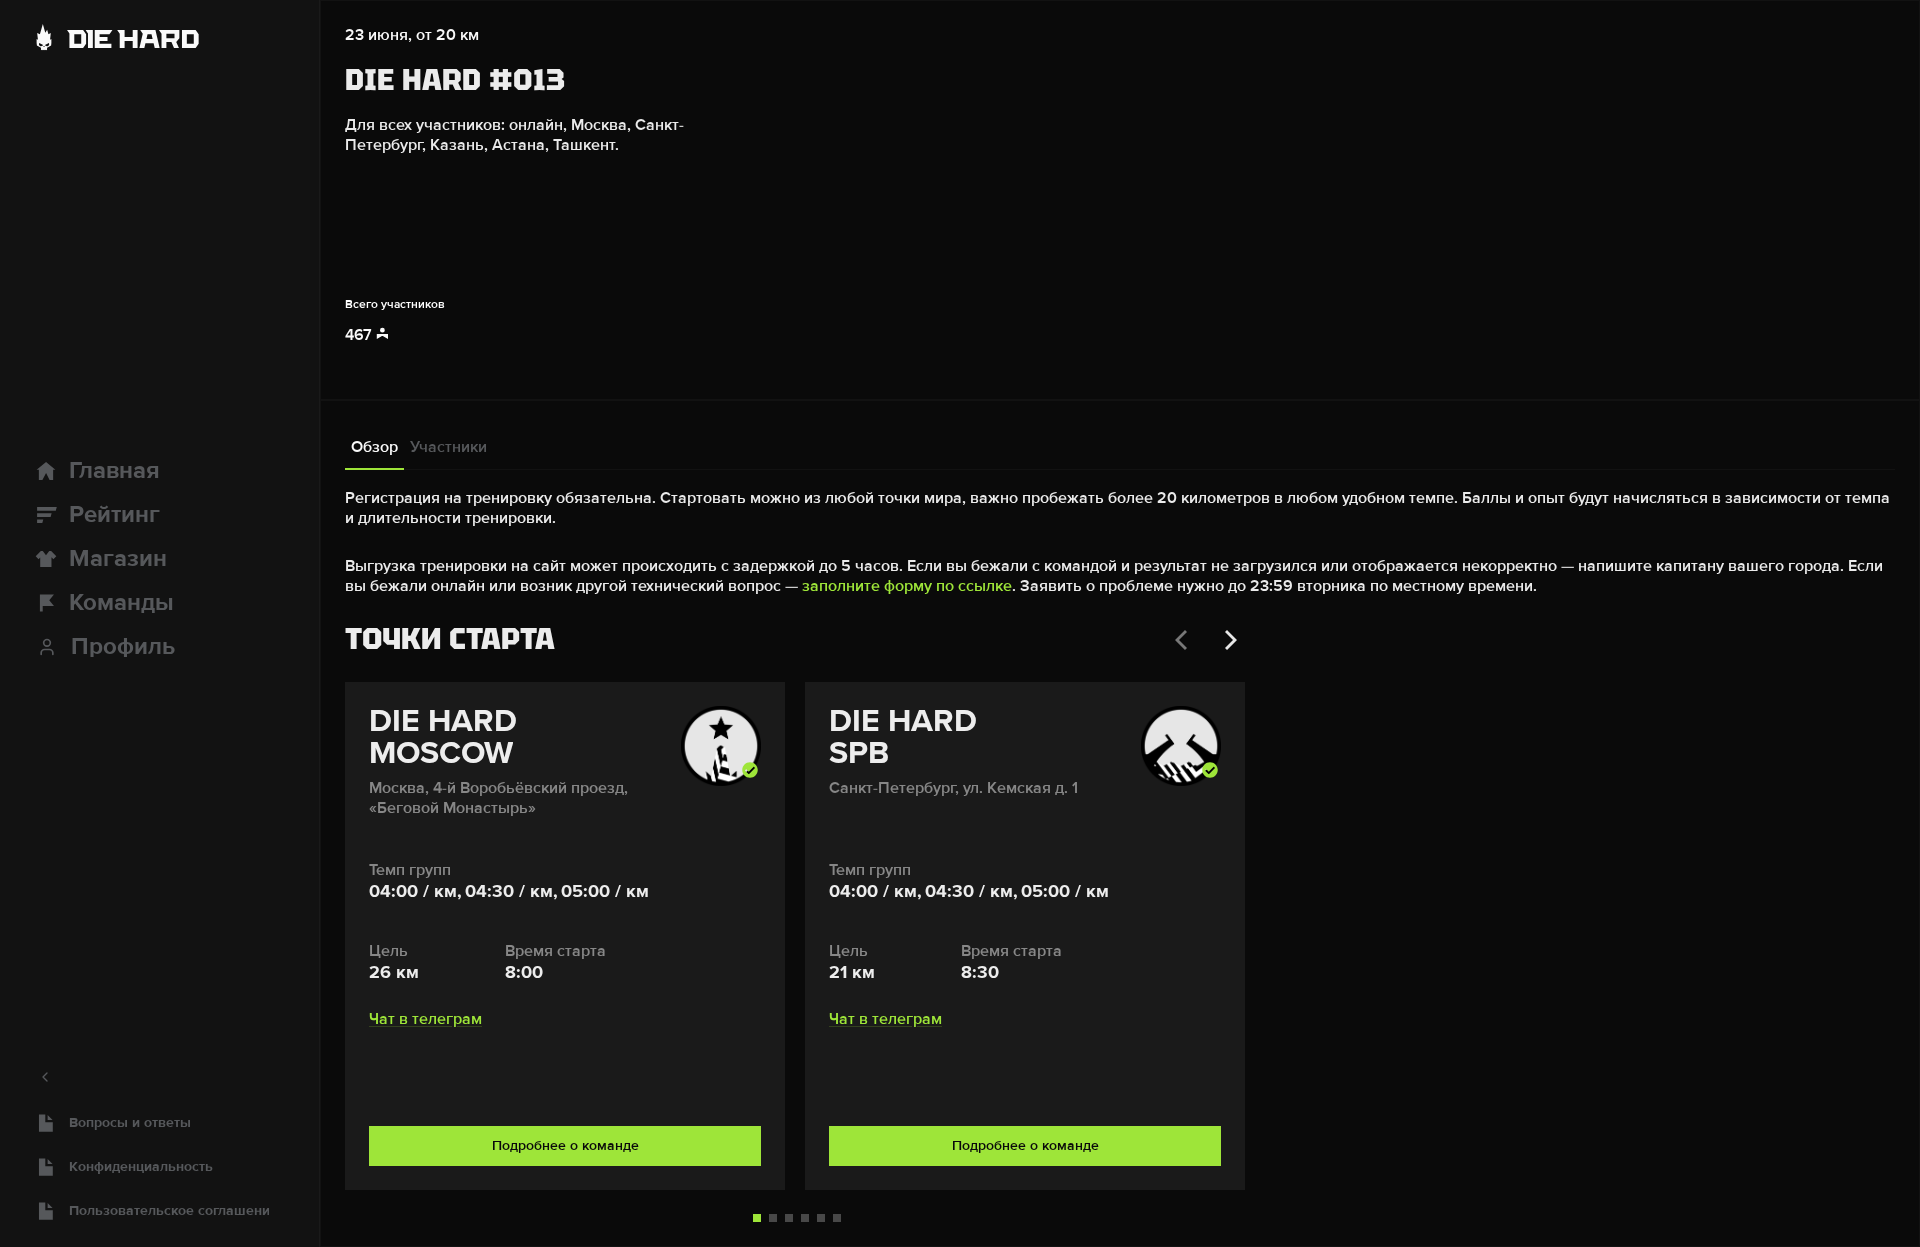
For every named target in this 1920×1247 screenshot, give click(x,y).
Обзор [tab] (374, 447)
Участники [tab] (448, 447)
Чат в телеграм (425, 1019)
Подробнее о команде (565, 1145)
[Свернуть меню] (159, 1077)
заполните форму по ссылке (907, 586)
